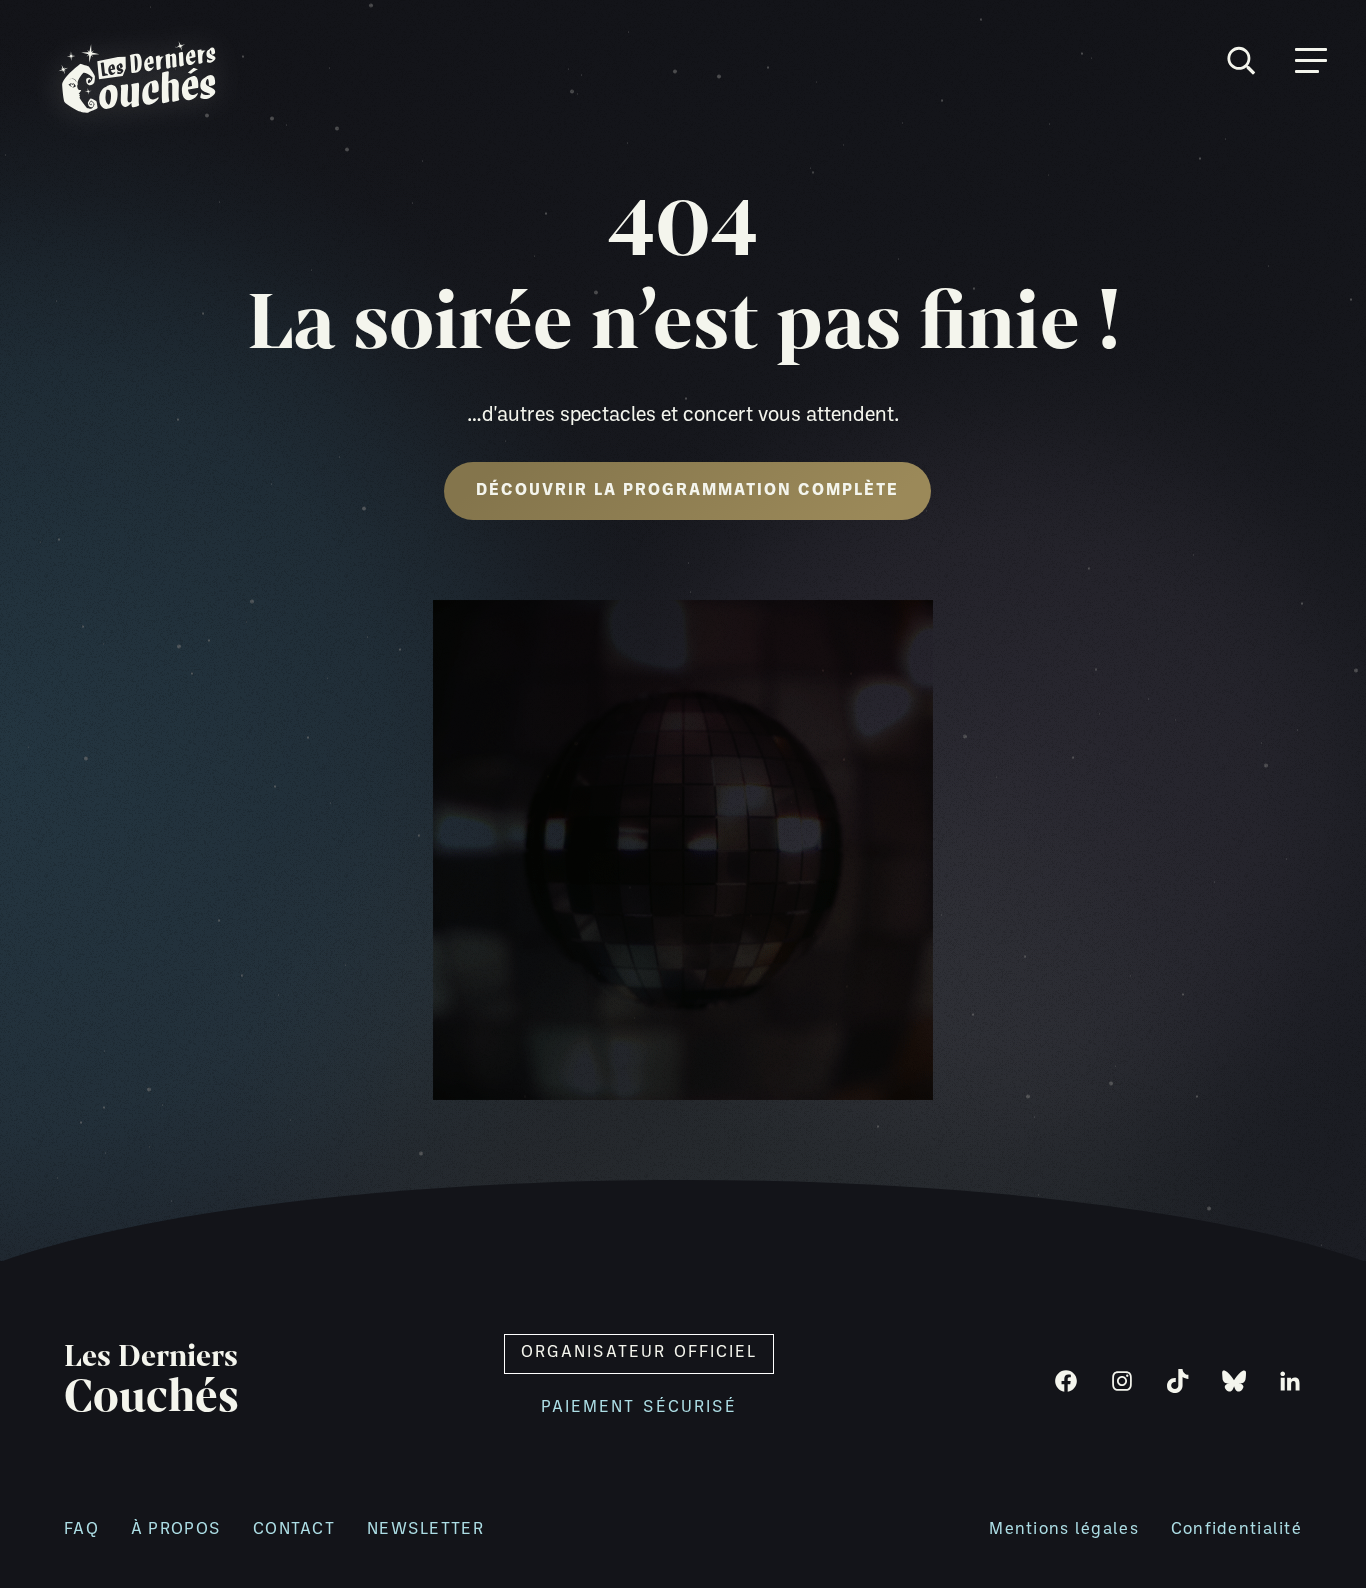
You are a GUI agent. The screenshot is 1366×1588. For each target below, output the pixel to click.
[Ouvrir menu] (1311, 60)
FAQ (81, 1530)
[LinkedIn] (1290, 1381)
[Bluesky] (1234, 1381)
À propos (176, 1530)
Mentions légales (1063, 1530)
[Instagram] (1122, 1381)
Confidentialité (1236, 1530)
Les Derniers (151, 1381)
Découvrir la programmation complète (687, 491)
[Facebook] (1066, 1381)
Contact (294, 1530)
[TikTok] (1178, 1381)
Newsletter (425, 1530)
